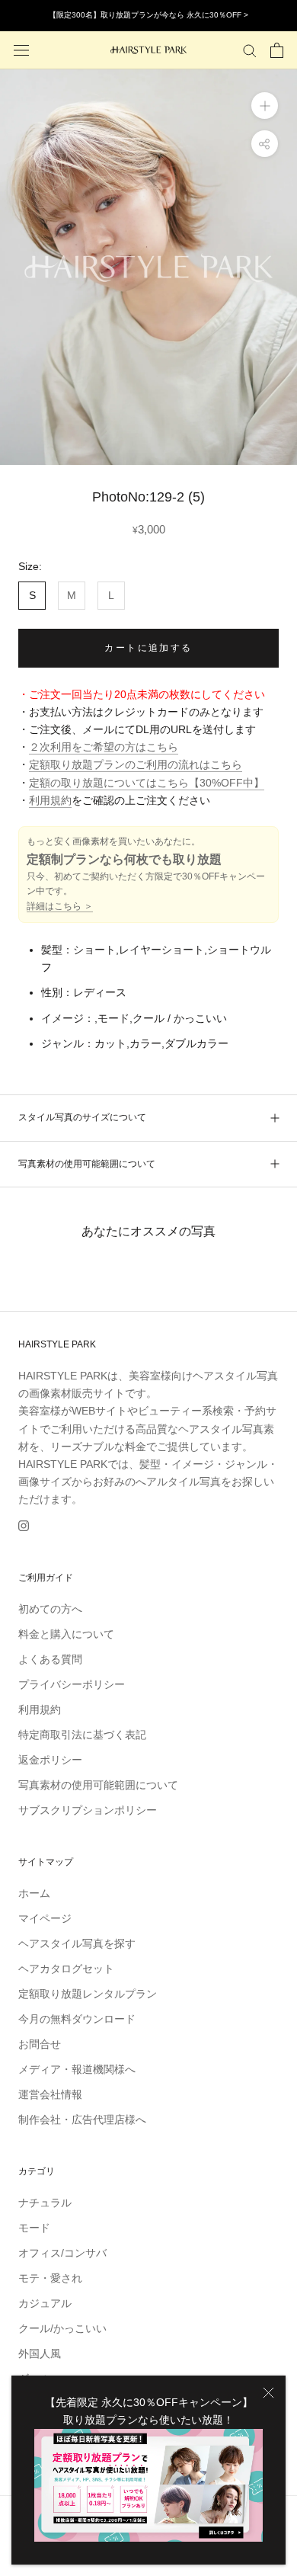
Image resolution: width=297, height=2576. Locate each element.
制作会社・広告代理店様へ (82, 2119)
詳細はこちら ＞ (60, 906)
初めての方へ (50, 1609)
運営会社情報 (50, 2094)
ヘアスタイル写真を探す (77, 1943)
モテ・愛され (50, 2278)
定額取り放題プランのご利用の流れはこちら (136, 764)
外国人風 (40, 2353)
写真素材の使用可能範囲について (87, 1164)
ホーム (34, 1893)
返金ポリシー (50, 1760)
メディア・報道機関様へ (77, 2069)
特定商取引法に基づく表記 (82, 1735)
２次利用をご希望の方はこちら (104, 747)
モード (34, 2228)
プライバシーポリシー (72, 1684)
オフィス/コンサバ (62, 2253)
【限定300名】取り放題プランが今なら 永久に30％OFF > (148, 15)
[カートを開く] (277, 50)
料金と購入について (66, 1634)
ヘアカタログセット (66, 1969)
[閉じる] (268, 2393)
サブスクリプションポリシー (88, 1810)
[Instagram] (24, 1525)
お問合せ (40, 2044)
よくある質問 (50, 1659)
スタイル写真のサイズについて (82, 1117)
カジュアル (45, 2303)
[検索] (250, 50)
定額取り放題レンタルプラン (88, 1994)
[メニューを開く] (21, 50)
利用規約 (50, 800)
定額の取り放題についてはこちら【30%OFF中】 (147, 783)
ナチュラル (45, 2203)
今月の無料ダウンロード (77, 2019)
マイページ (45, 1918)
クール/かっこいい (62, 2328)
